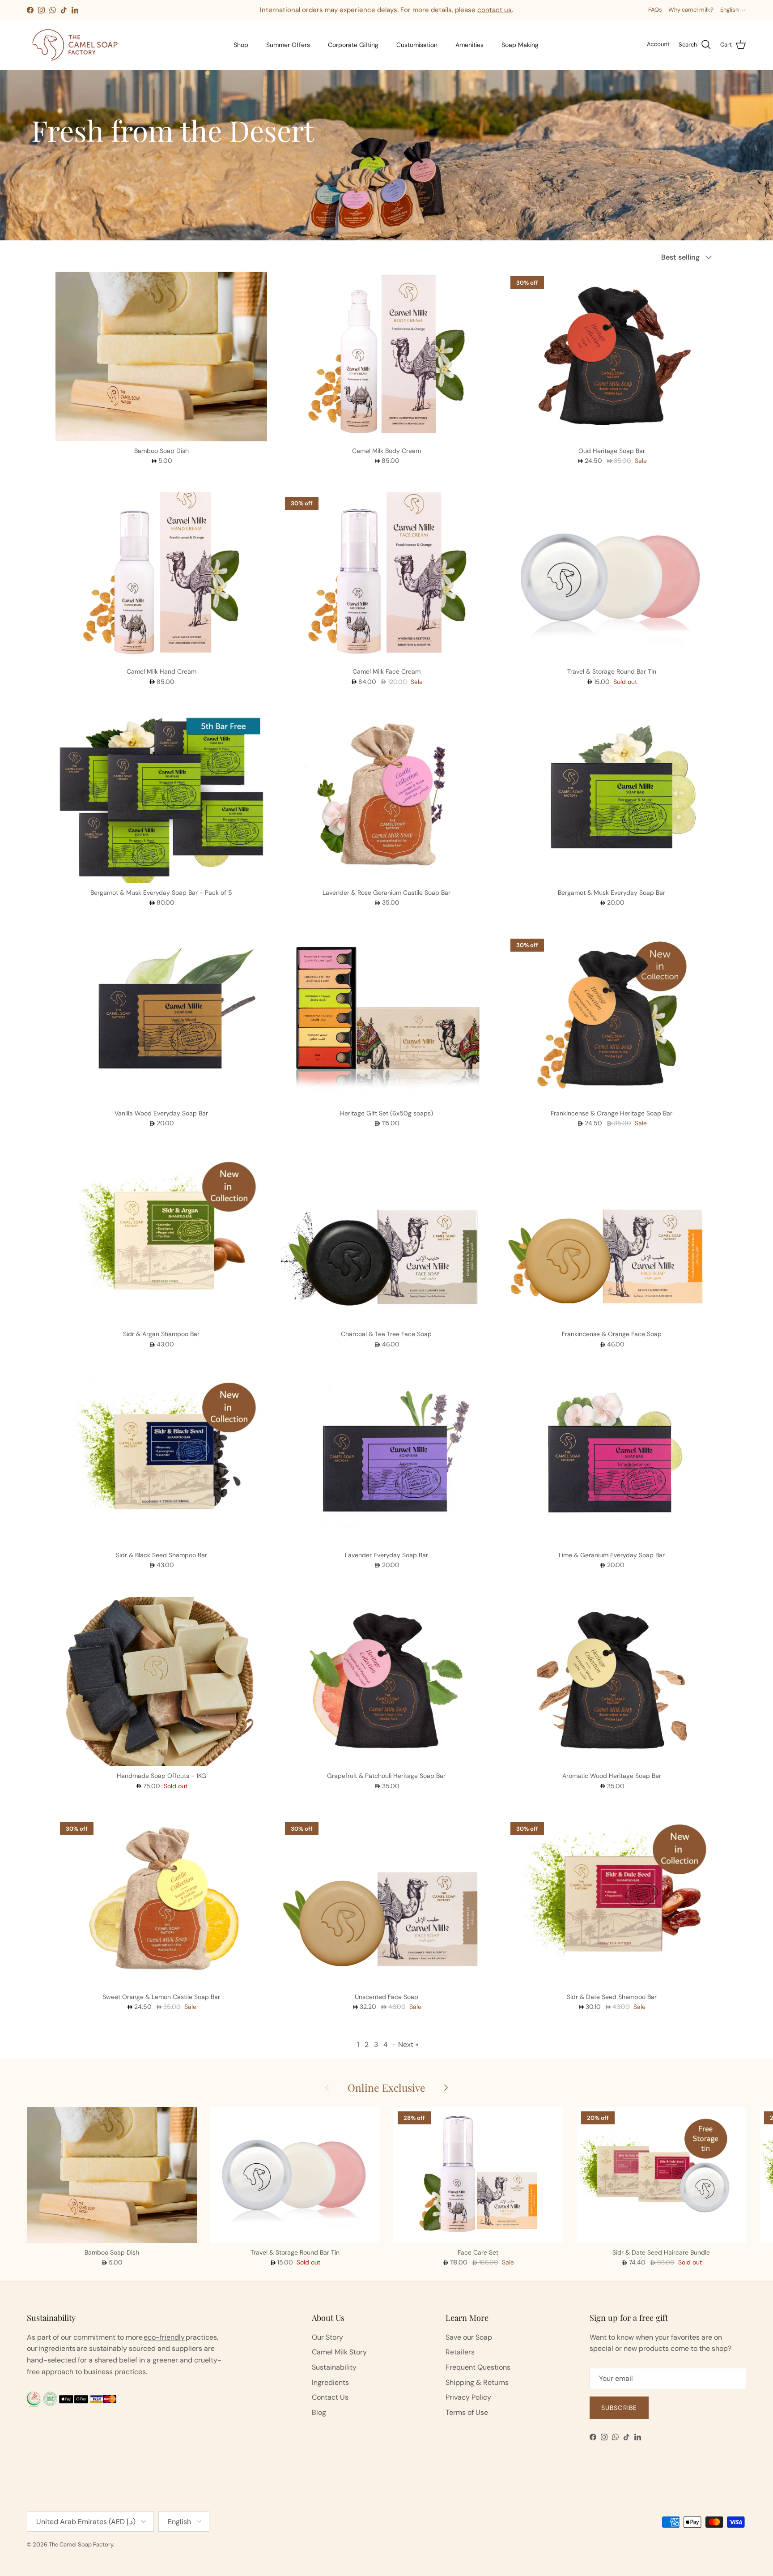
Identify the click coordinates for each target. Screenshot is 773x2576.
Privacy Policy (468, 2397)
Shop (241, 45)
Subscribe (619, 2408)
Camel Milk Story (339, 2352)
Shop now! (455, 12)
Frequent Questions (478, 2367)
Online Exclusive (386, 2087)
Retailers (460, 2352)
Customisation (417, 45)
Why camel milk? (691, 10)
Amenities (469, 45)
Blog (319, 2412)
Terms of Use (467, 2412)
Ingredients (330, 2382)
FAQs (655, 10)
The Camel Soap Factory (81, 2544)
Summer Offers (288, 45)
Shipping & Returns (477, 2382)
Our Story (327, 2337)
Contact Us (330, 2397)
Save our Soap (469, 2337)
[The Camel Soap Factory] (75, 45)
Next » (408, 2044)
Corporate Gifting (353, 45)
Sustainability (334, 2367)
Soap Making (520, 45)
